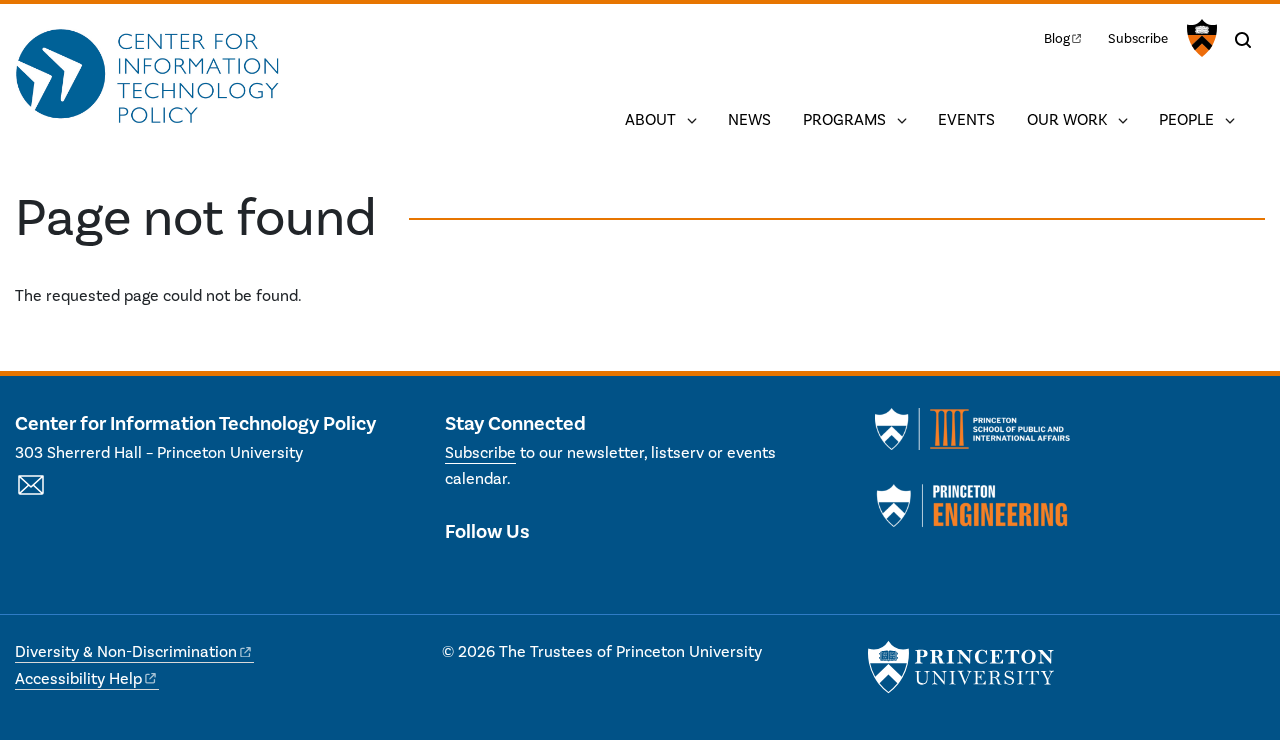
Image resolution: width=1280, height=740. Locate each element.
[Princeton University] (1199, 38)
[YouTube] (531, 574)
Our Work (1067, 120)
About (650, 120)
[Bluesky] (566, 574)
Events (966, 120)
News (749, 120)
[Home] (147, 78)
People (1186, 120)
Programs (844, 120)
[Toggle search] (1243, 40)
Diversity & (126, 652)
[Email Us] (31, 496)
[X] (460, 574)
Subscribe (1138, 38)
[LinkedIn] (495, 574)
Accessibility (78, 679)
